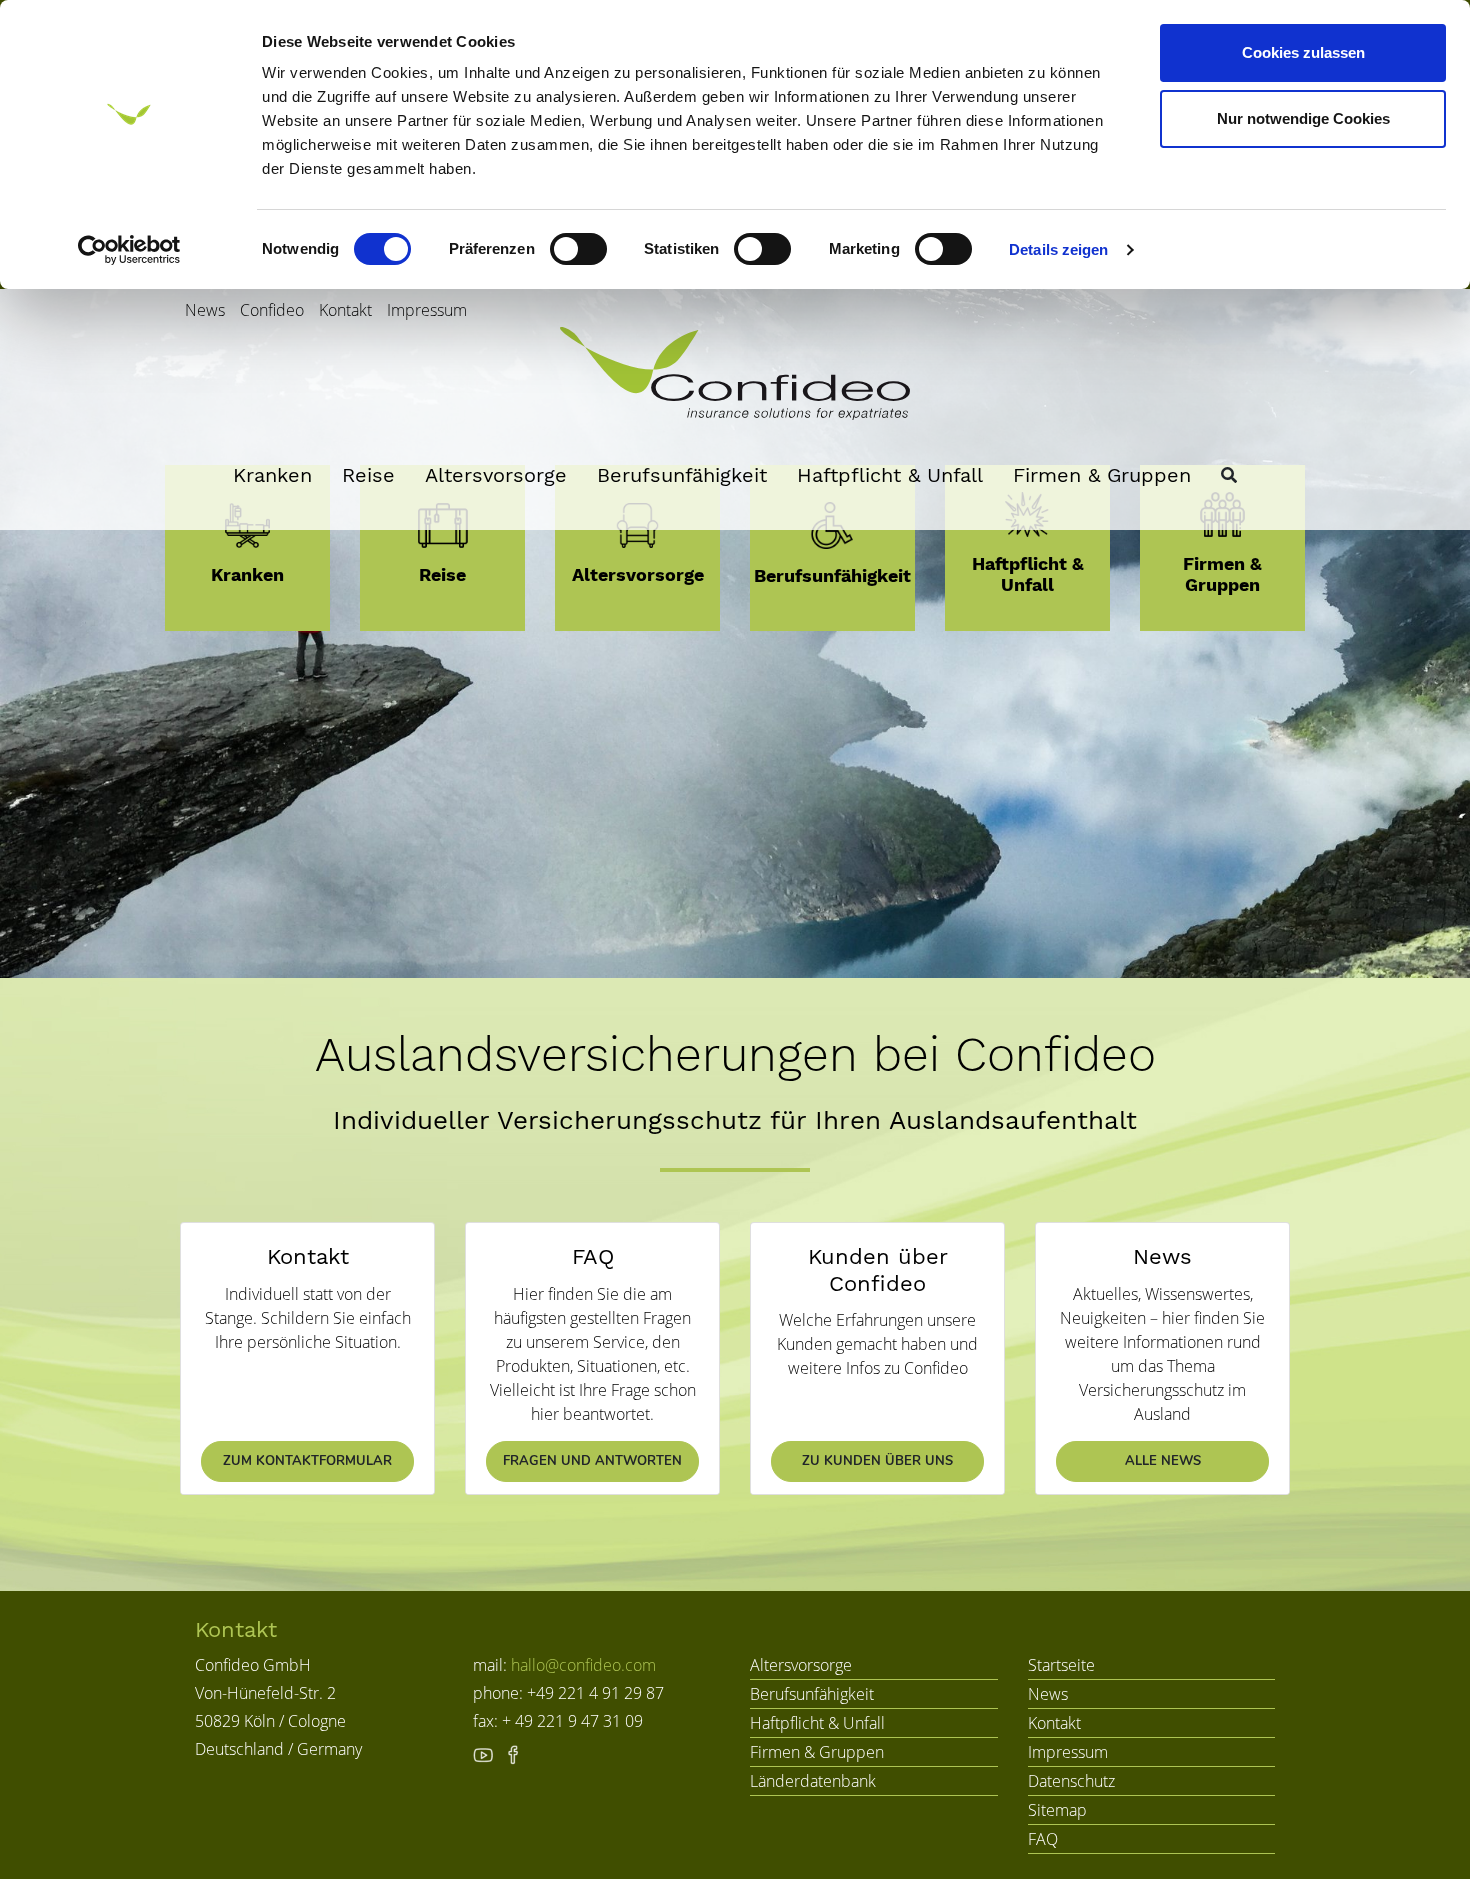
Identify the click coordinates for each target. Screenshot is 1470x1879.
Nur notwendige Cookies (1303, 118)
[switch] (578, 249)
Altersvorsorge (496, 475)
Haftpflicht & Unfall (890, 475)
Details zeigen (1058, 249)
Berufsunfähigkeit (682, 475)
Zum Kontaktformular (307, 1461)
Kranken (272, 475)
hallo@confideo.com (583, 1665)
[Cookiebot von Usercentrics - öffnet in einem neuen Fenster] (129, 250)
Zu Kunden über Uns (877, 1461)
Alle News (1163, 1461)
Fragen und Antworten (592, 1461)
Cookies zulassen (1303, 52)
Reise (368, 475)
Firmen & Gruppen (1102, 475)
